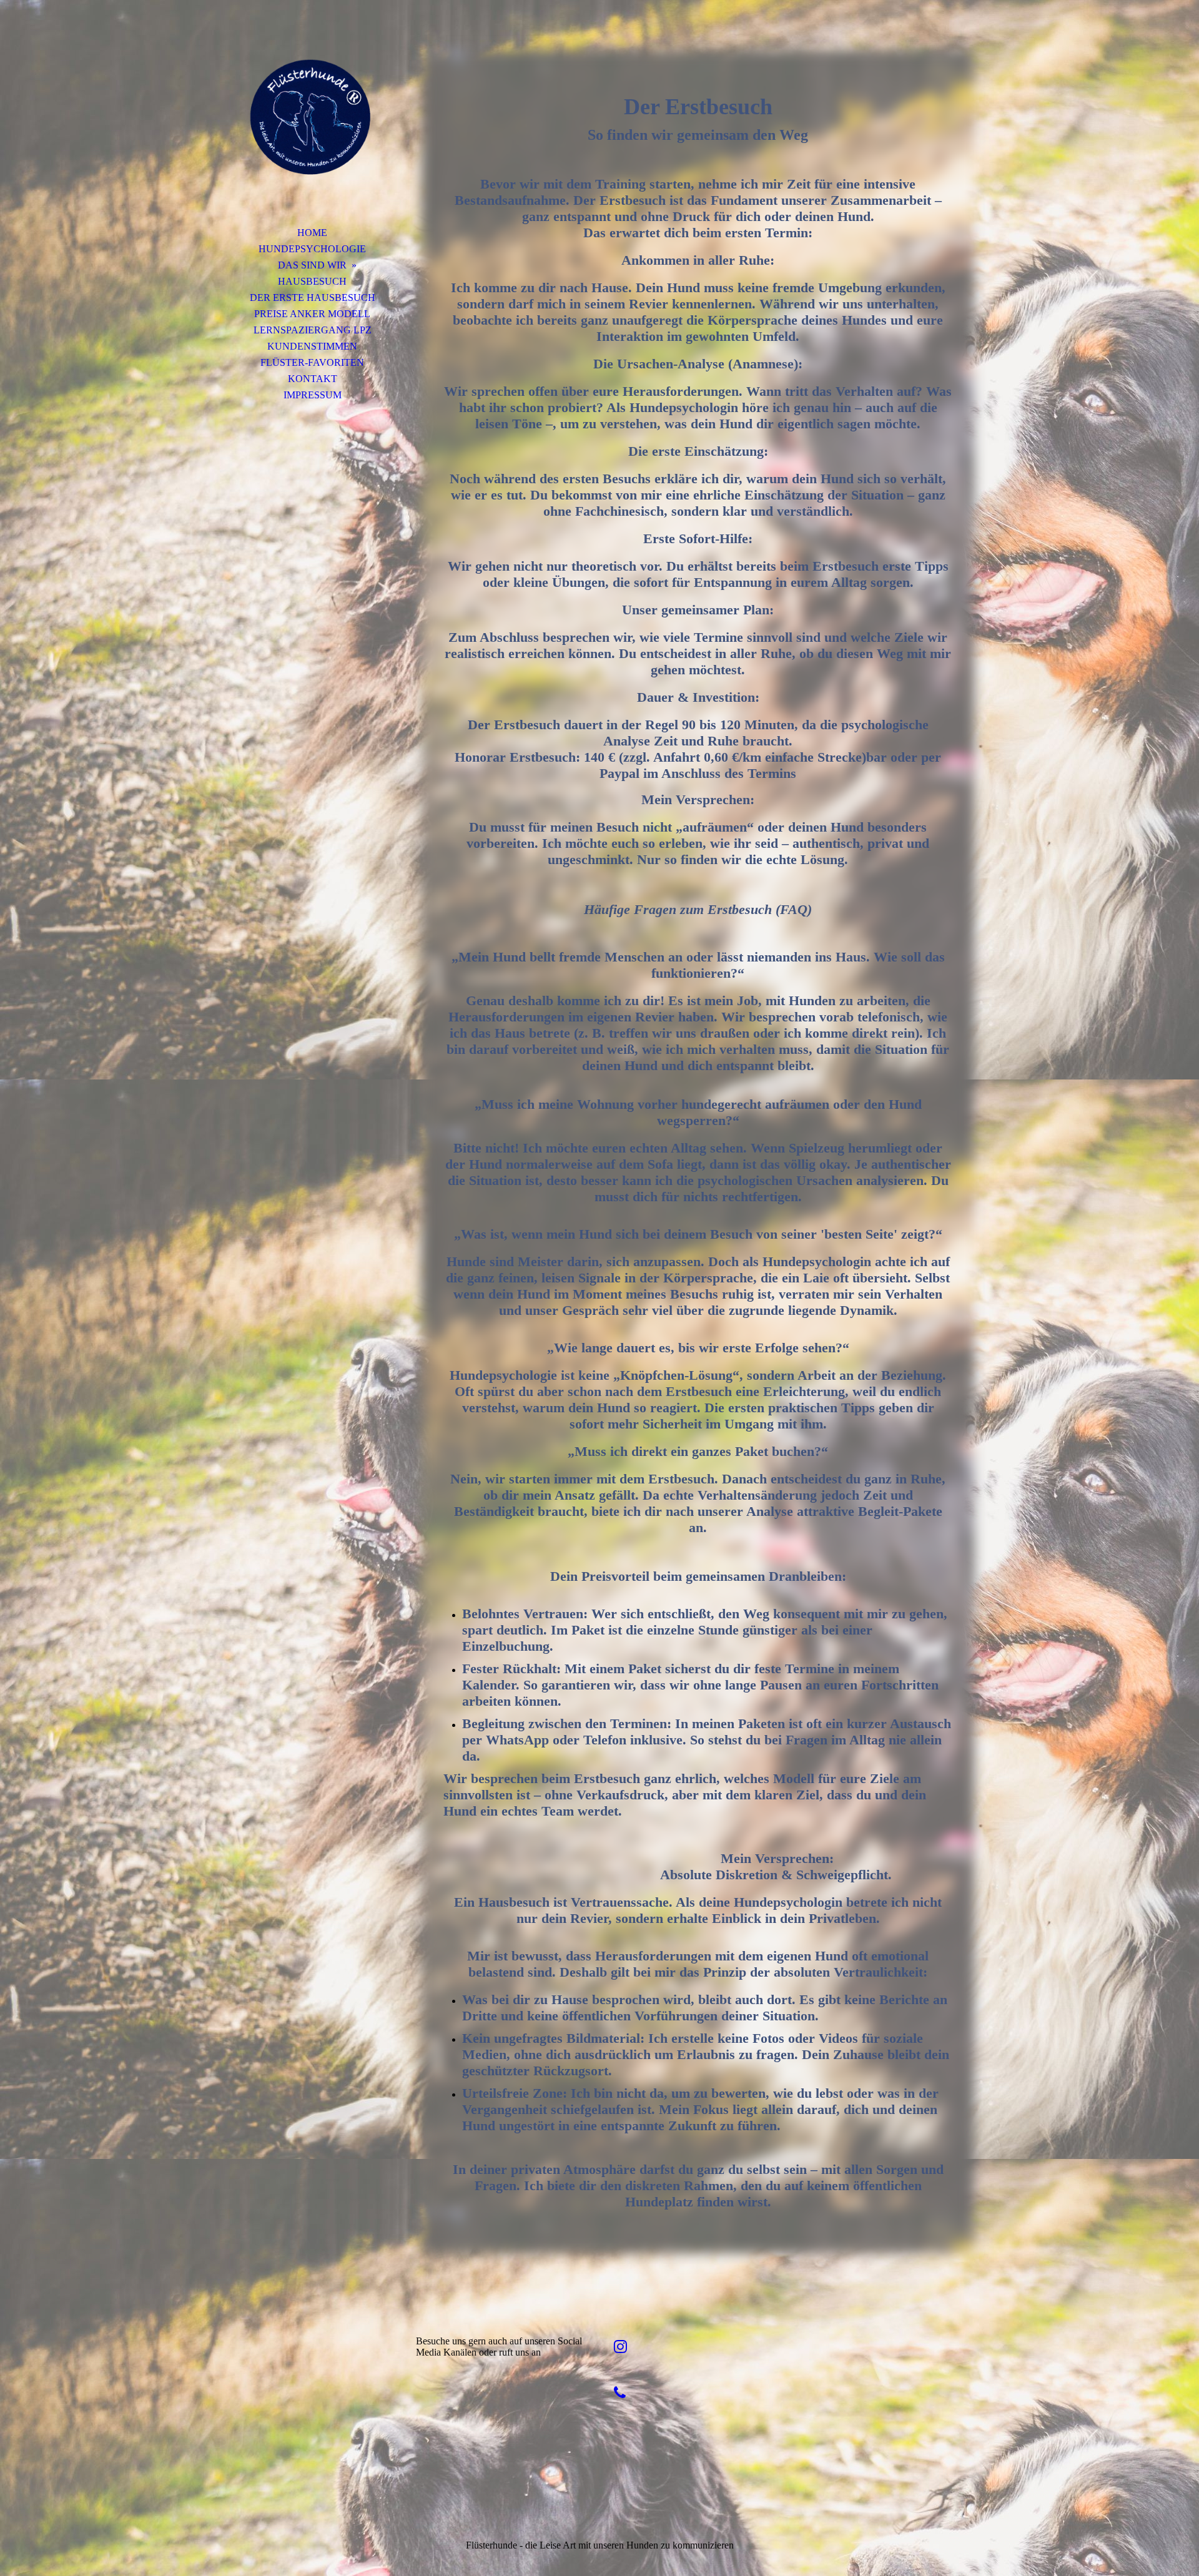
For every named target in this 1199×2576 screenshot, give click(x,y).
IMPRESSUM (313, 395)
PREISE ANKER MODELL (312, 314)
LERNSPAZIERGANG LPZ (313, 330)
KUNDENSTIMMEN (312, 346)
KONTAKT (313, 379)
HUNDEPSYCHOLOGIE (312, 249)
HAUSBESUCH (312, 281)
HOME (312, 233)
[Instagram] (620, 2347)
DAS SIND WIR (312, 265)
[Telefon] (620, 2393)
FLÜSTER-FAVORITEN (312, 362)
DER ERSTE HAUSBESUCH (313, 297)
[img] (312, 128)
